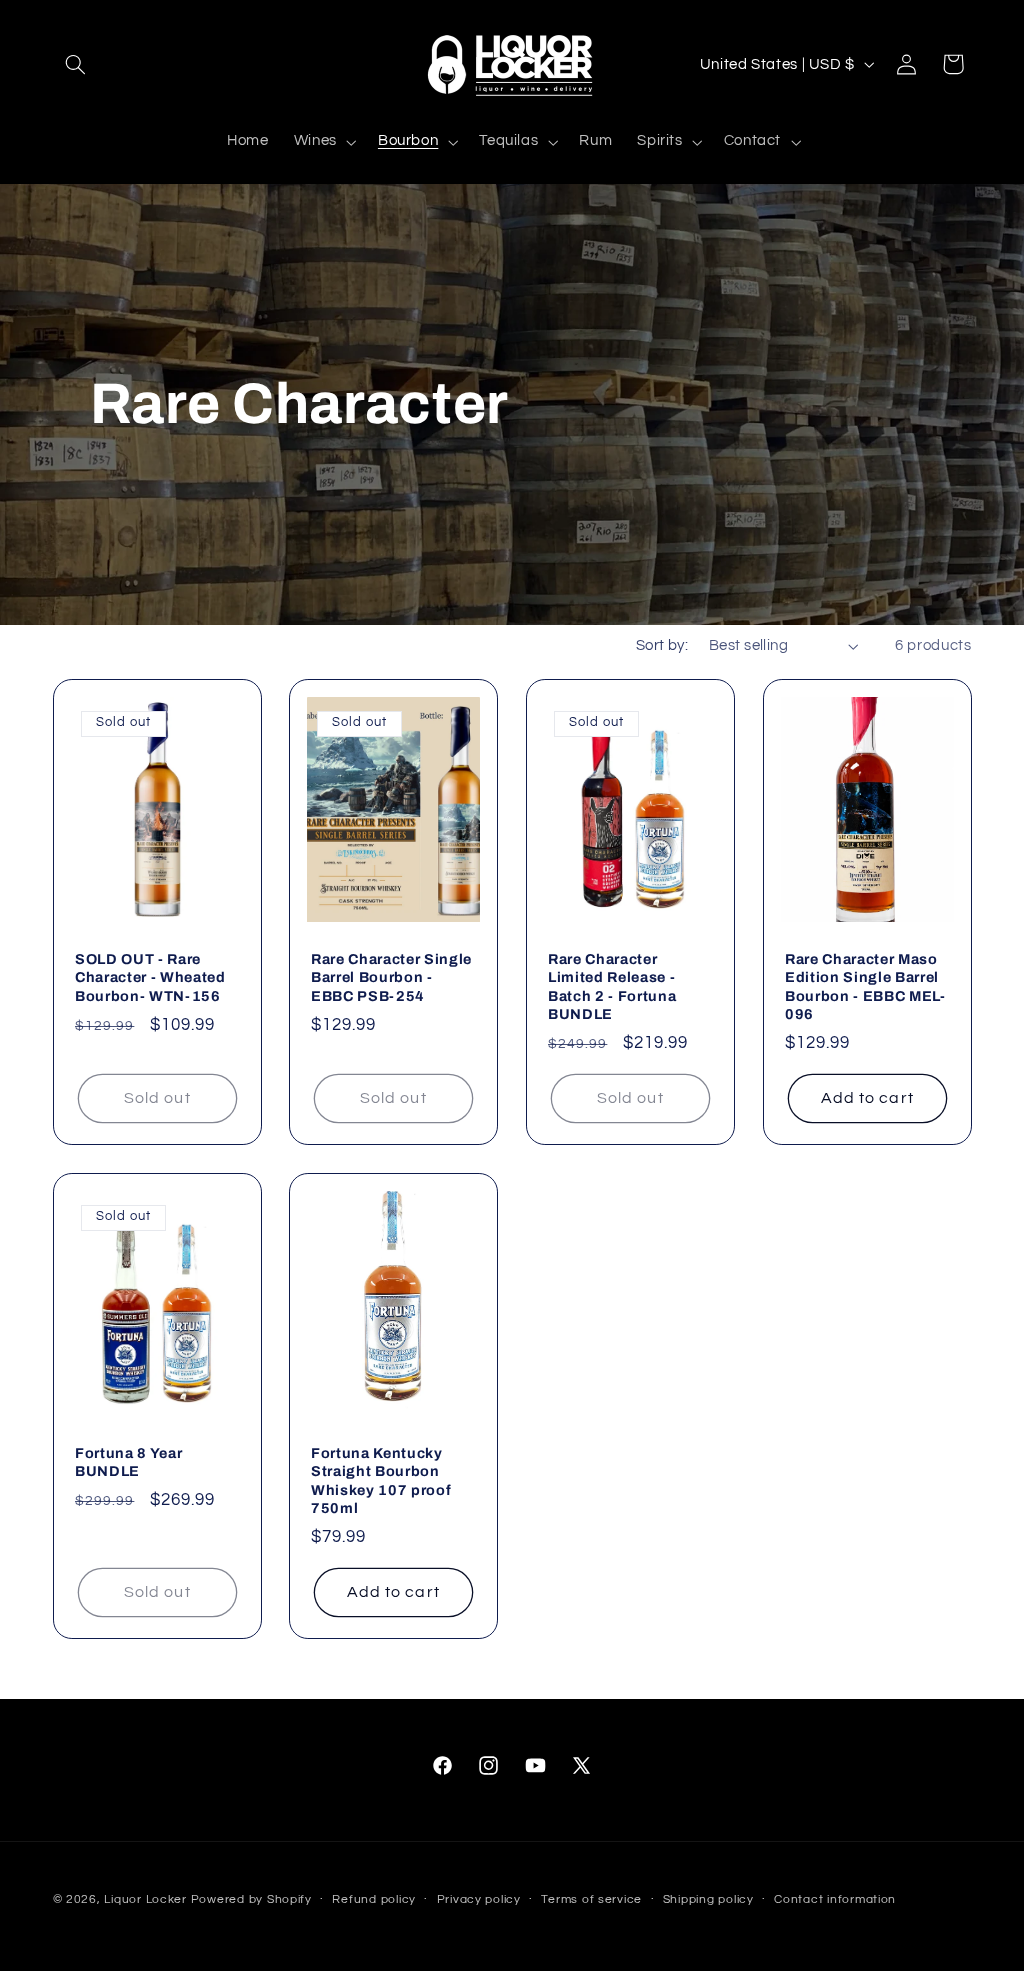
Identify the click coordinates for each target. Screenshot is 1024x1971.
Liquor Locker (145, 1899)
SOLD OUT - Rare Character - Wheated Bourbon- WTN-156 (150, 977)
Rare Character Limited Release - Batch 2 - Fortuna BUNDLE (612, 986)
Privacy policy (479, 1899)
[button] (76, 64)
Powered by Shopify (251, 1899)
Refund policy (374, 1899)
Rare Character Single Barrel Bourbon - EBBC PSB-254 (391, 977)
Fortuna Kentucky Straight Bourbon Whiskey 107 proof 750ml (381, 1480)
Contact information (835, 1899)
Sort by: (662, 645)
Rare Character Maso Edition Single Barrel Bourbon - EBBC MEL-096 (865, 986)
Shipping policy (708, 1899)
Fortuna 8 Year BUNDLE (128, 1462)
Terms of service (591, 1899)
